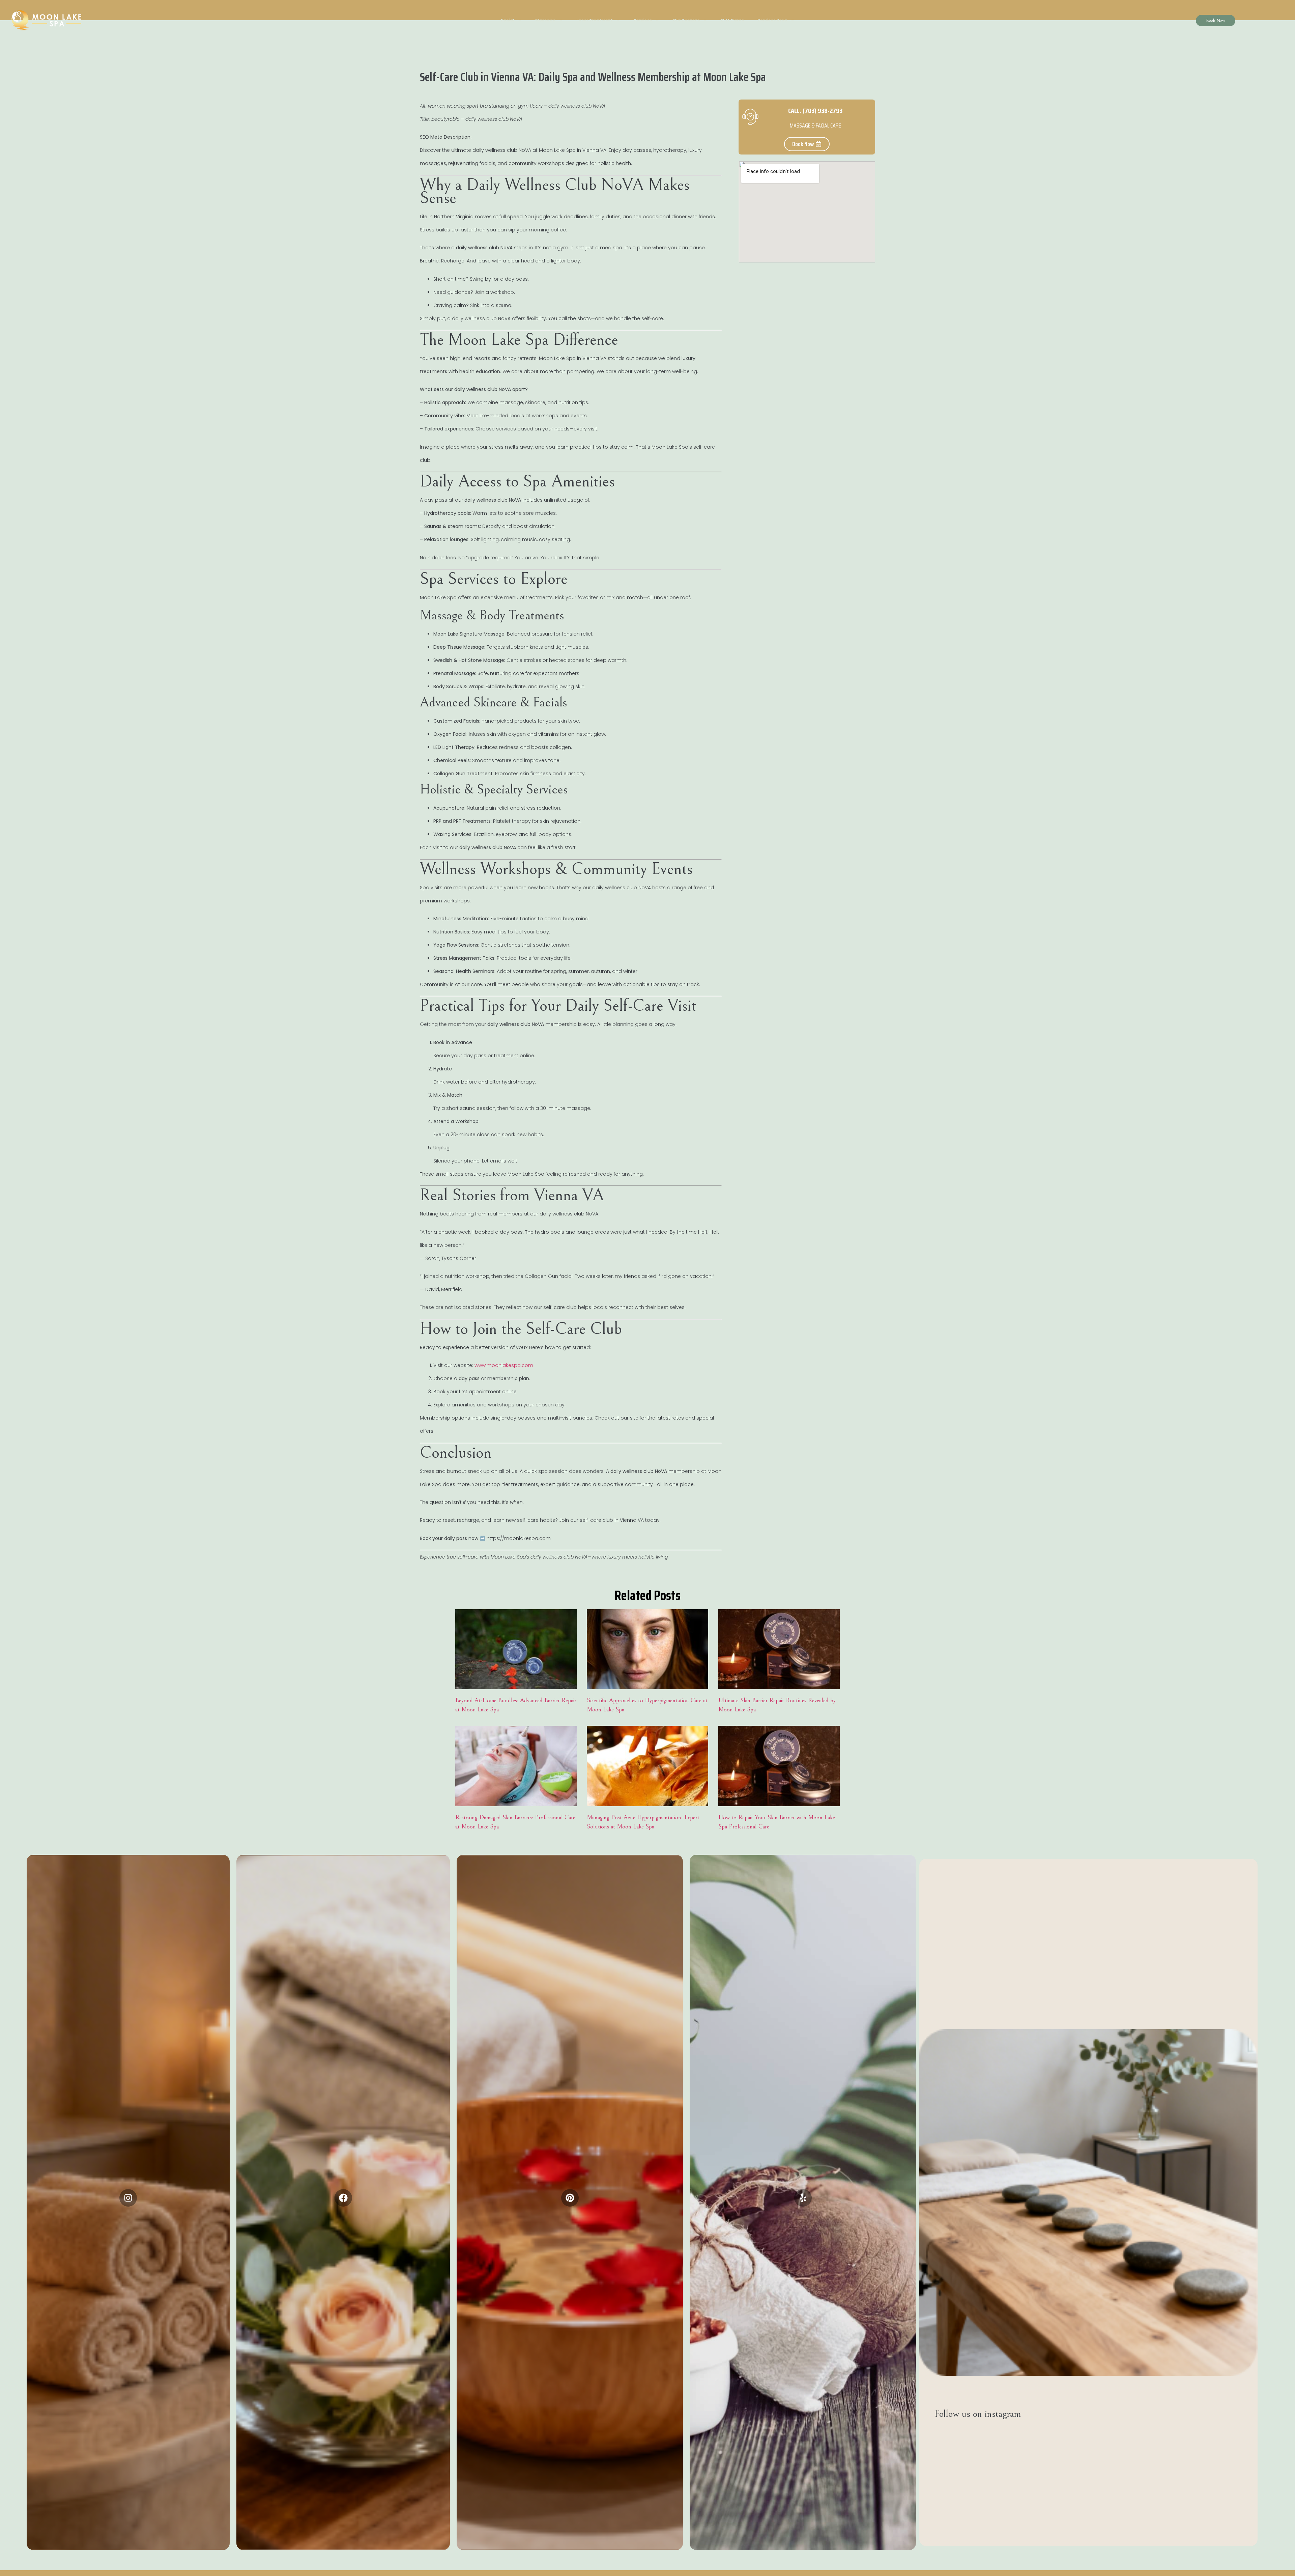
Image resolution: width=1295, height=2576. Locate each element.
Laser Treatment (595, 20)
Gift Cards (732, 20)
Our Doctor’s (686, 20)
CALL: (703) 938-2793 (815, 111)
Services (643, 20)
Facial (508, 20)
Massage (545, 20)
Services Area (772, 20)
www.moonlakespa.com (504, 1365)
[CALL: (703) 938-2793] (750, 117)
